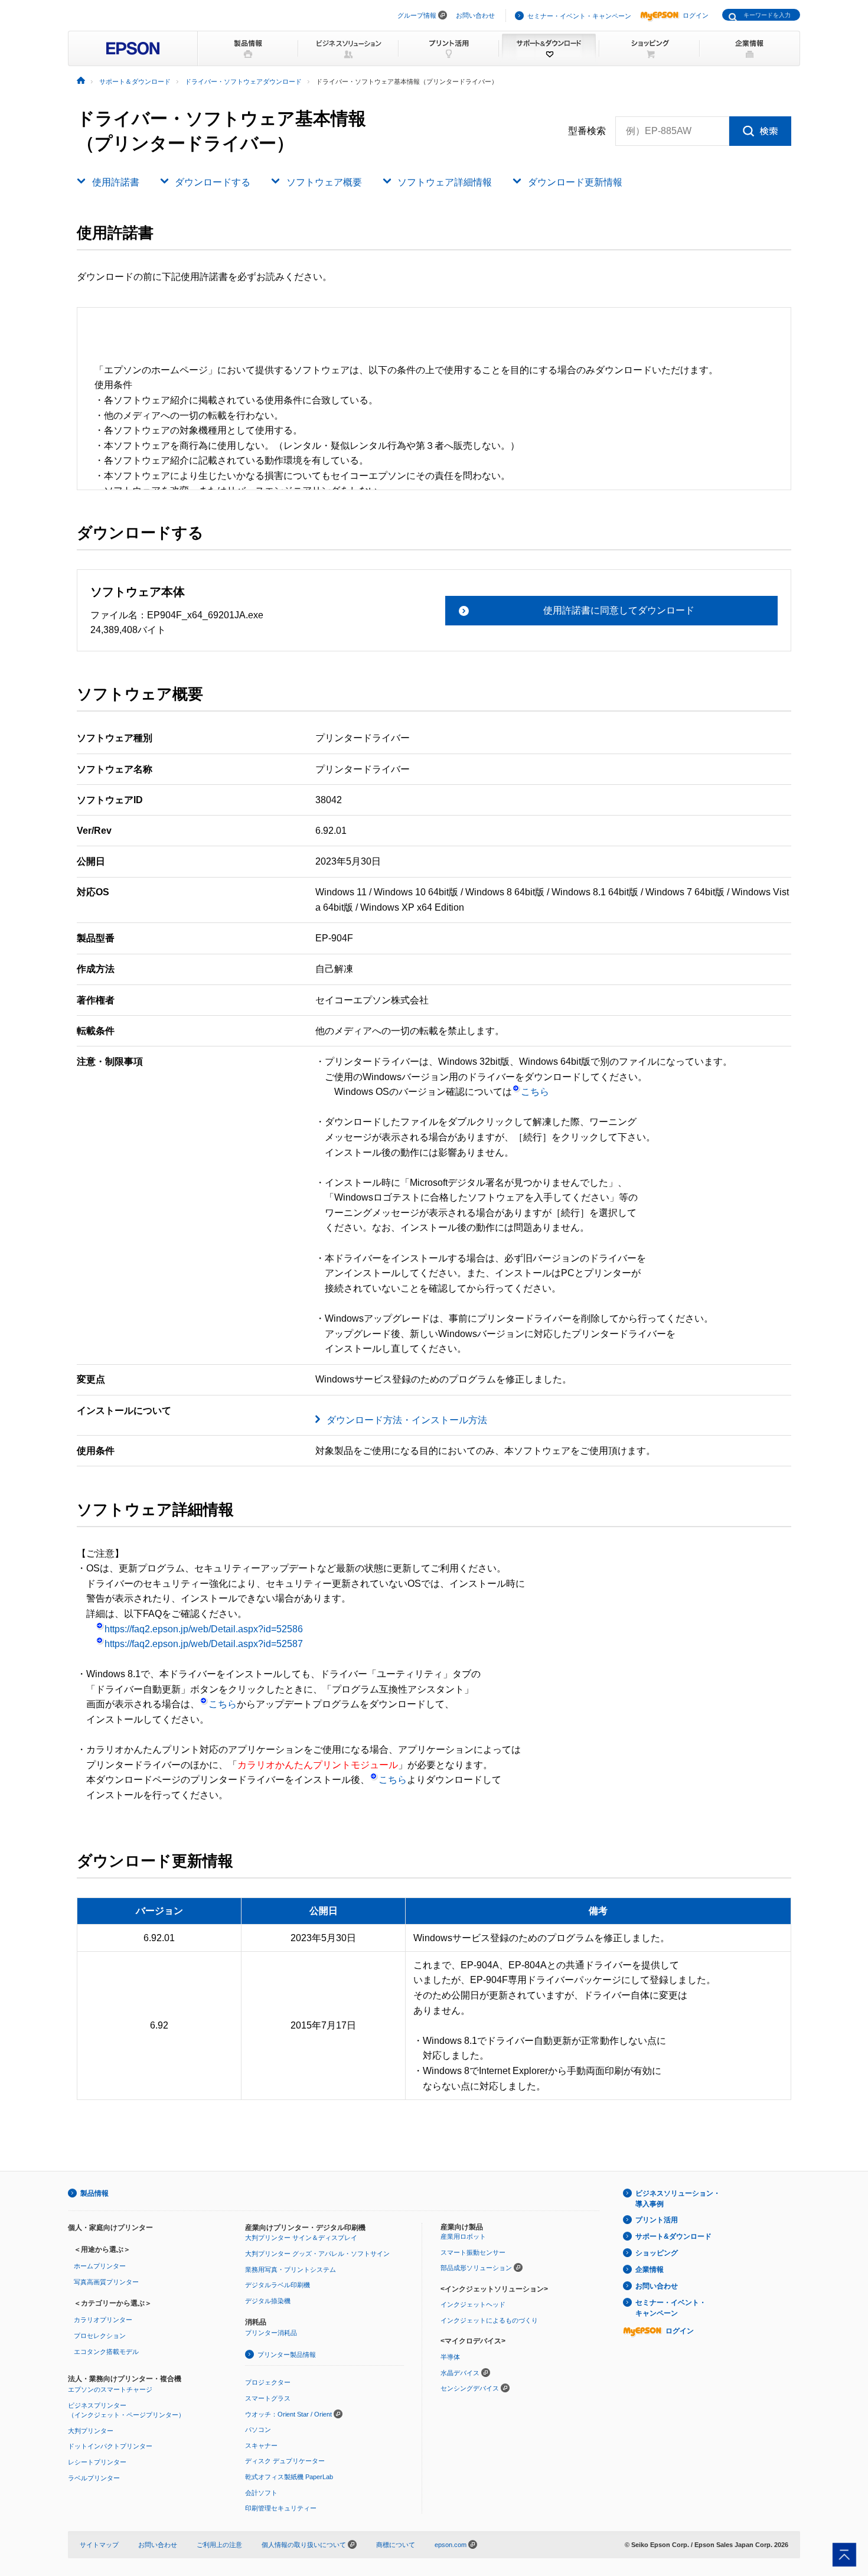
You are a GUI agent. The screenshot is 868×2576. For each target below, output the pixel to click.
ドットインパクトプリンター (110, 2446)
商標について (396, 2545)
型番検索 (587, 131)
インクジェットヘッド (473, 2304)
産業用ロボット (463, 2236)
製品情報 (94, 2193)
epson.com (451, 2545)
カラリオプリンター (103, 2320)
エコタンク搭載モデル (106, 2352)
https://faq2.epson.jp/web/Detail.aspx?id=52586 (204, 1629)
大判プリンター (91, 2431)
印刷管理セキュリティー (281, 2508)
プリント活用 (657, 2220)
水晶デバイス (460, 2373)
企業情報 (650, 2270)
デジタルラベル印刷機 (278, 2285)
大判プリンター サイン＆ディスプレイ (301, 2238)
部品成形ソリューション (476, 2268)
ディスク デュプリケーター (285, 2461)
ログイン (696, 15)
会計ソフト (261, 2493)
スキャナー (261, 2445)
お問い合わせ (475, 15)
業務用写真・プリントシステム (291, 2270)
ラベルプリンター (94, 2478)
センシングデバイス (470, 2388)
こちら (535, 1092)
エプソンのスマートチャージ (110, 2389)
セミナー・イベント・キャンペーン (579, 16)
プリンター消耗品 (271, 2333)
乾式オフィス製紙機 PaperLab (289, 2477)
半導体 (450, 2357)
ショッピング (657, 2253)
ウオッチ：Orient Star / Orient (288, 2414)
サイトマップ (99, 2545)
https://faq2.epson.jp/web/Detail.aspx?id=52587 (204, 1644)
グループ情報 (417, 15)
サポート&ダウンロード (673, 2236)
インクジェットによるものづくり (489, 2320)
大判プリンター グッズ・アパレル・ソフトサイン (317, 2254)
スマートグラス (268, 2398)
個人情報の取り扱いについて (305, 2545)
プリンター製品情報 (287, 2355)
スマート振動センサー (473, 2252)
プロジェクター (268, 2382)
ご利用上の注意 (219, 2545)
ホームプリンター (100, 2266)
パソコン (258, 2430)
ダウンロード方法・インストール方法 (407, 1420)
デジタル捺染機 (268, 2301)
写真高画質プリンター (106, 2282)
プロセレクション (100, 2336)
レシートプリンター (97, 2462)
